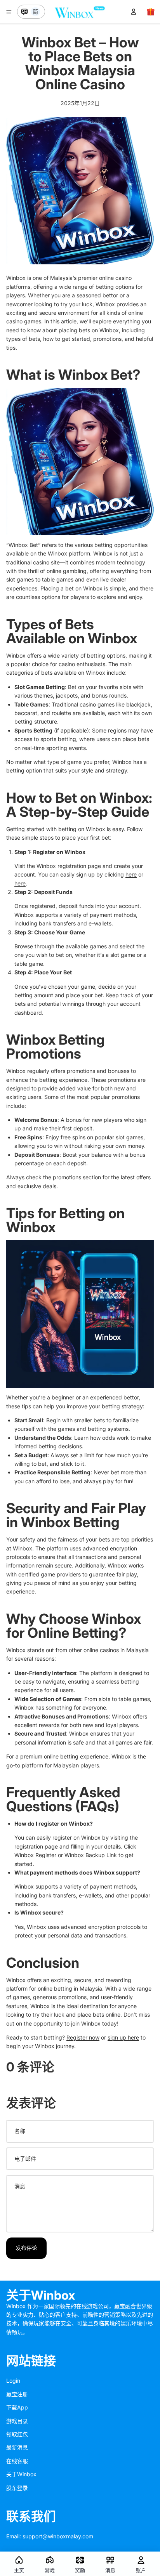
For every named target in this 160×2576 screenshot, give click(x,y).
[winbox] (80, 1314)
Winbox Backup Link (91, 1855)
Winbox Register (35, 1855)
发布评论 (26, 2248)
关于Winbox (21, 2474)
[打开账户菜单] (134, 12)
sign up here (123, 2037)
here (131, 874)
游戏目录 (17, 2421)
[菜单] (9, 12)
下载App (17, 2407)
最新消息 (17, 2447)
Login (13, 2381)
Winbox (83, 375)
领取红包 (17, 2434)
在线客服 (17, 2461)
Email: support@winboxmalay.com (50, 2536)
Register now (83, 2037)
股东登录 (17, 2488)
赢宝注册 (17, 2394)
